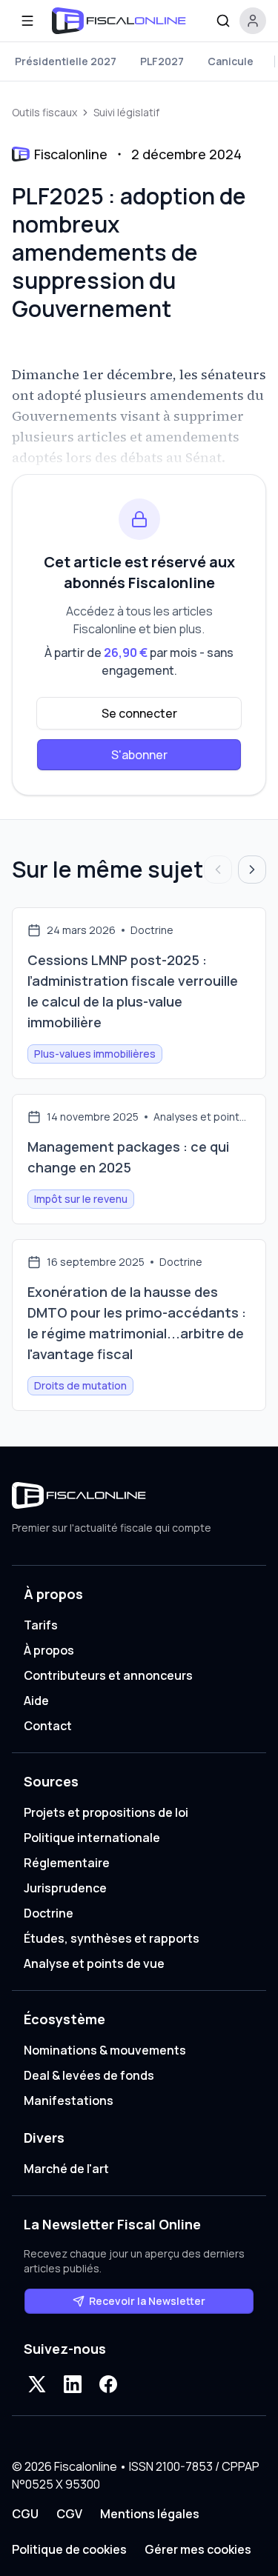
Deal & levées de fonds (89, 2075)
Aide (36, 1701)
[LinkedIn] (73, 2384)
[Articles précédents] (218, 870)
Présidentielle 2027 (66, 61)
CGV (69, 2514)
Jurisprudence (65, 1888)
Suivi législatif (126, 112)
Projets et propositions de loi (106, 1812)
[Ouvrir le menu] (27, 21)
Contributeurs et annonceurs (108, 1675)
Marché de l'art (66, 2169)
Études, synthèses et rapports (112, 1938)
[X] (37, 2384)
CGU (25, 2514)
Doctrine (49, 1913)
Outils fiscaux (44, 112)
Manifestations (69, 2100)
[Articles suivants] (252, 870)
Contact (48, 1726)
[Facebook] (108, 2384)
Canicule (231, 61)
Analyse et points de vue (94, 1963)
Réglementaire (67, 1863)
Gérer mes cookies (198, 2549)
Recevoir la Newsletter (147, 2301)
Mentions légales (150, 2514)
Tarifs (41, 1625)
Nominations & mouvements (105, 2050)
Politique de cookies (69, 2549)
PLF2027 (162, 61)
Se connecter (139, 713)
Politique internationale (92, 1838)
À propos (49, 1650)
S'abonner (139, 755)
